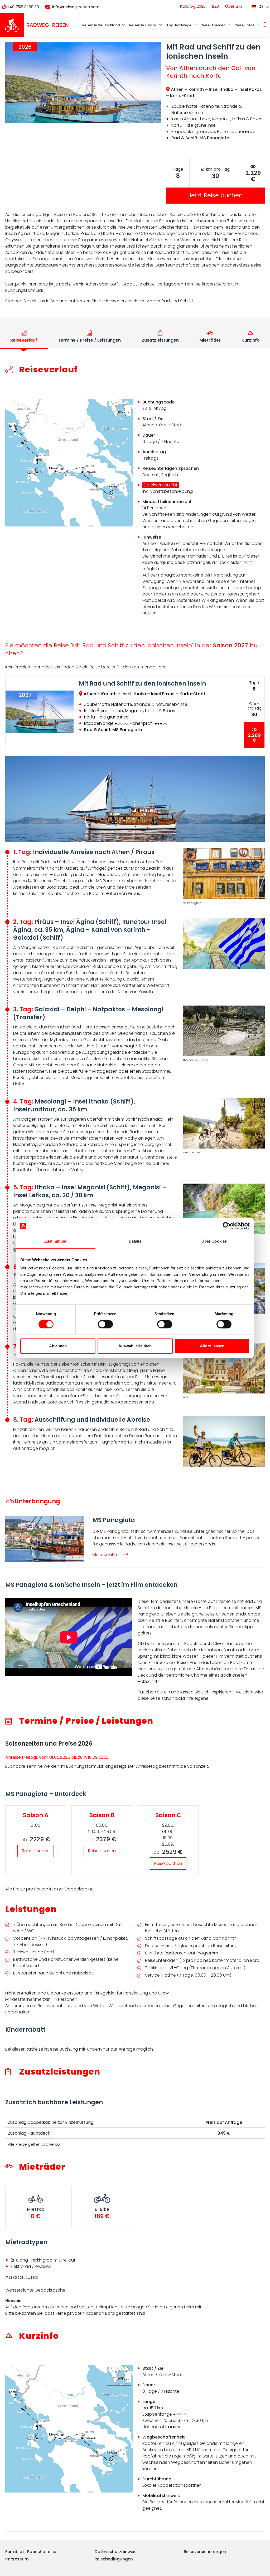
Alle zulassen (212, 1346)
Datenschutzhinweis (116, 2552)
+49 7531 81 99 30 (23, 7)
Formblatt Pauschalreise (31, 2552)
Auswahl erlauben (135, 1346)
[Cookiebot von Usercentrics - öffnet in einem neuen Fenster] (227, 1226)
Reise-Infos (245, 25)
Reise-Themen (213, 25)
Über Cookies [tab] (214, 1241)
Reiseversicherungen (205, 2552)
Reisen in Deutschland (101, 25)
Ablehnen (58, 1346)
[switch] (105, 1324)
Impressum (17, 2559)
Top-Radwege (179, 25)
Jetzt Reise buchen (215, 195)
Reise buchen (36, 1851)
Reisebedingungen (114, 2559)
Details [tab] (135, 1241)
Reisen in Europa (143, 25)
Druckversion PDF (161, 485)
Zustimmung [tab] (56, 1241)
